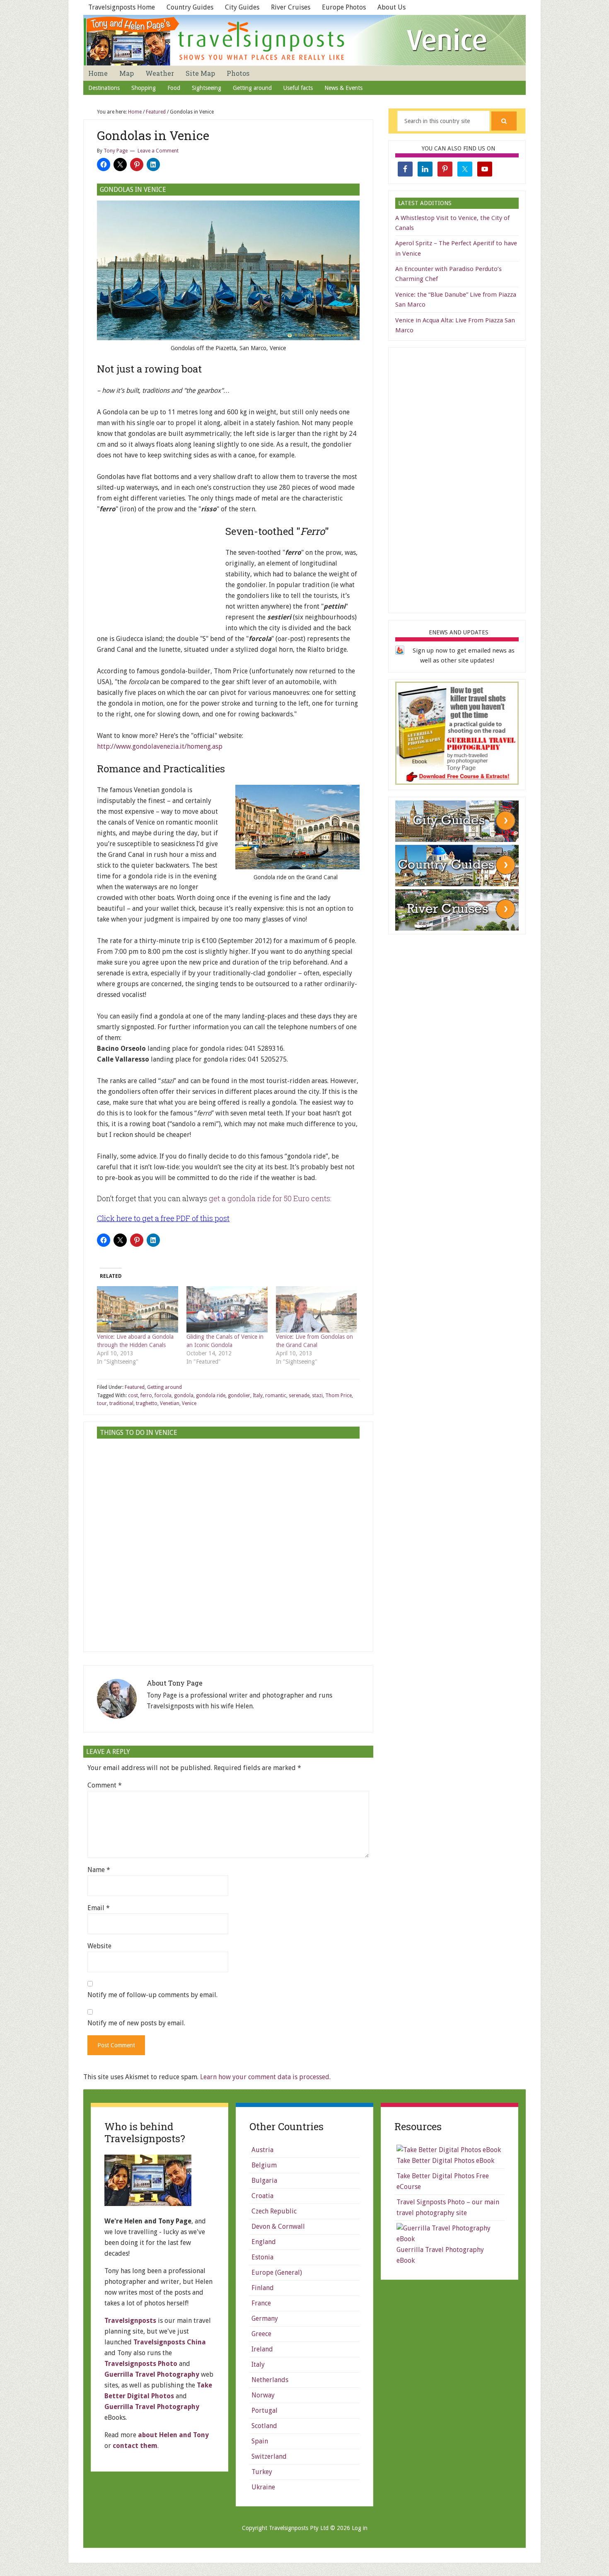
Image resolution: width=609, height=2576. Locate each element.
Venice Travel (304, 40)
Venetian (170, 1403)
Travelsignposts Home (122, 7)
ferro (146, 1396)
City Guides (242, 7)
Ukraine (263, 2487)
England (264, 2242)
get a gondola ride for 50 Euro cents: (270, 1198)
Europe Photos (344, 7)
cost (133, 1396)
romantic (276, 1396)
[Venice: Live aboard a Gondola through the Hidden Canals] (138, 1309)
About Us (391, 7)
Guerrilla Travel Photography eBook (440, 2255)
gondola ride (211, 1396)
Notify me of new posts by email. (136, 2023)
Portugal (265, 2410)
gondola (184, 1396)
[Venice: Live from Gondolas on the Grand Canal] (317, 1309)
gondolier (239, 1396)
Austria (262, 2150)
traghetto (147, 1403)
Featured (135, 1387)
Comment (105, 1785)
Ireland (262, 2349)
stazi (317, 1396)
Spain (260, 2441)
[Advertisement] (159, 577)
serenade (299, 1396)
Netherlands (270, 2380)
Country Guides (190, 7)
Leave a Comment (158, 151)
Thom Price (338, 1396)
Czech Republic (274, 2211)
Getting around (164, 1387)
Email (99, 1908)
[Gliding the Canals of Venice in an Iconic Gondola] (227, 1309)
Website (99, 1946)
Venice (189, 1403)
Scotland (264, 2426)
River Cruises (291, 7)
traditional (121, 1403)
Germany (265, 2318)
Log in (360, 2528)
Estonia (262, 2257)
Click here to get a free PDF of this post (163, 1218)
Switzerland (269, 2456)
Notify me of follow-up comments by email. (152, 1995)
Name (99, 1870)
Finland (263, 2288)
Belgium (264, 2165)
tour (102, 1403)
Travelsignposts (130, 2321)
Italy (258, 1396)
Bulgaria (264, 2181)
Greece (261, 2334)
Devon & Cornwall (278, 2226)
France (261, 2303)
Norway (263, 2395)
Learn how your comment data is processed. (265, 2077)
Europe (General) (277, 2272)
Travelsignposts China (170, 2342)
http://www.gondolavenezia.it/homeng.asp (160, 746)
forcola (163, 1396)
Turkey (262, 2472)
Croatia (262, 2196)
